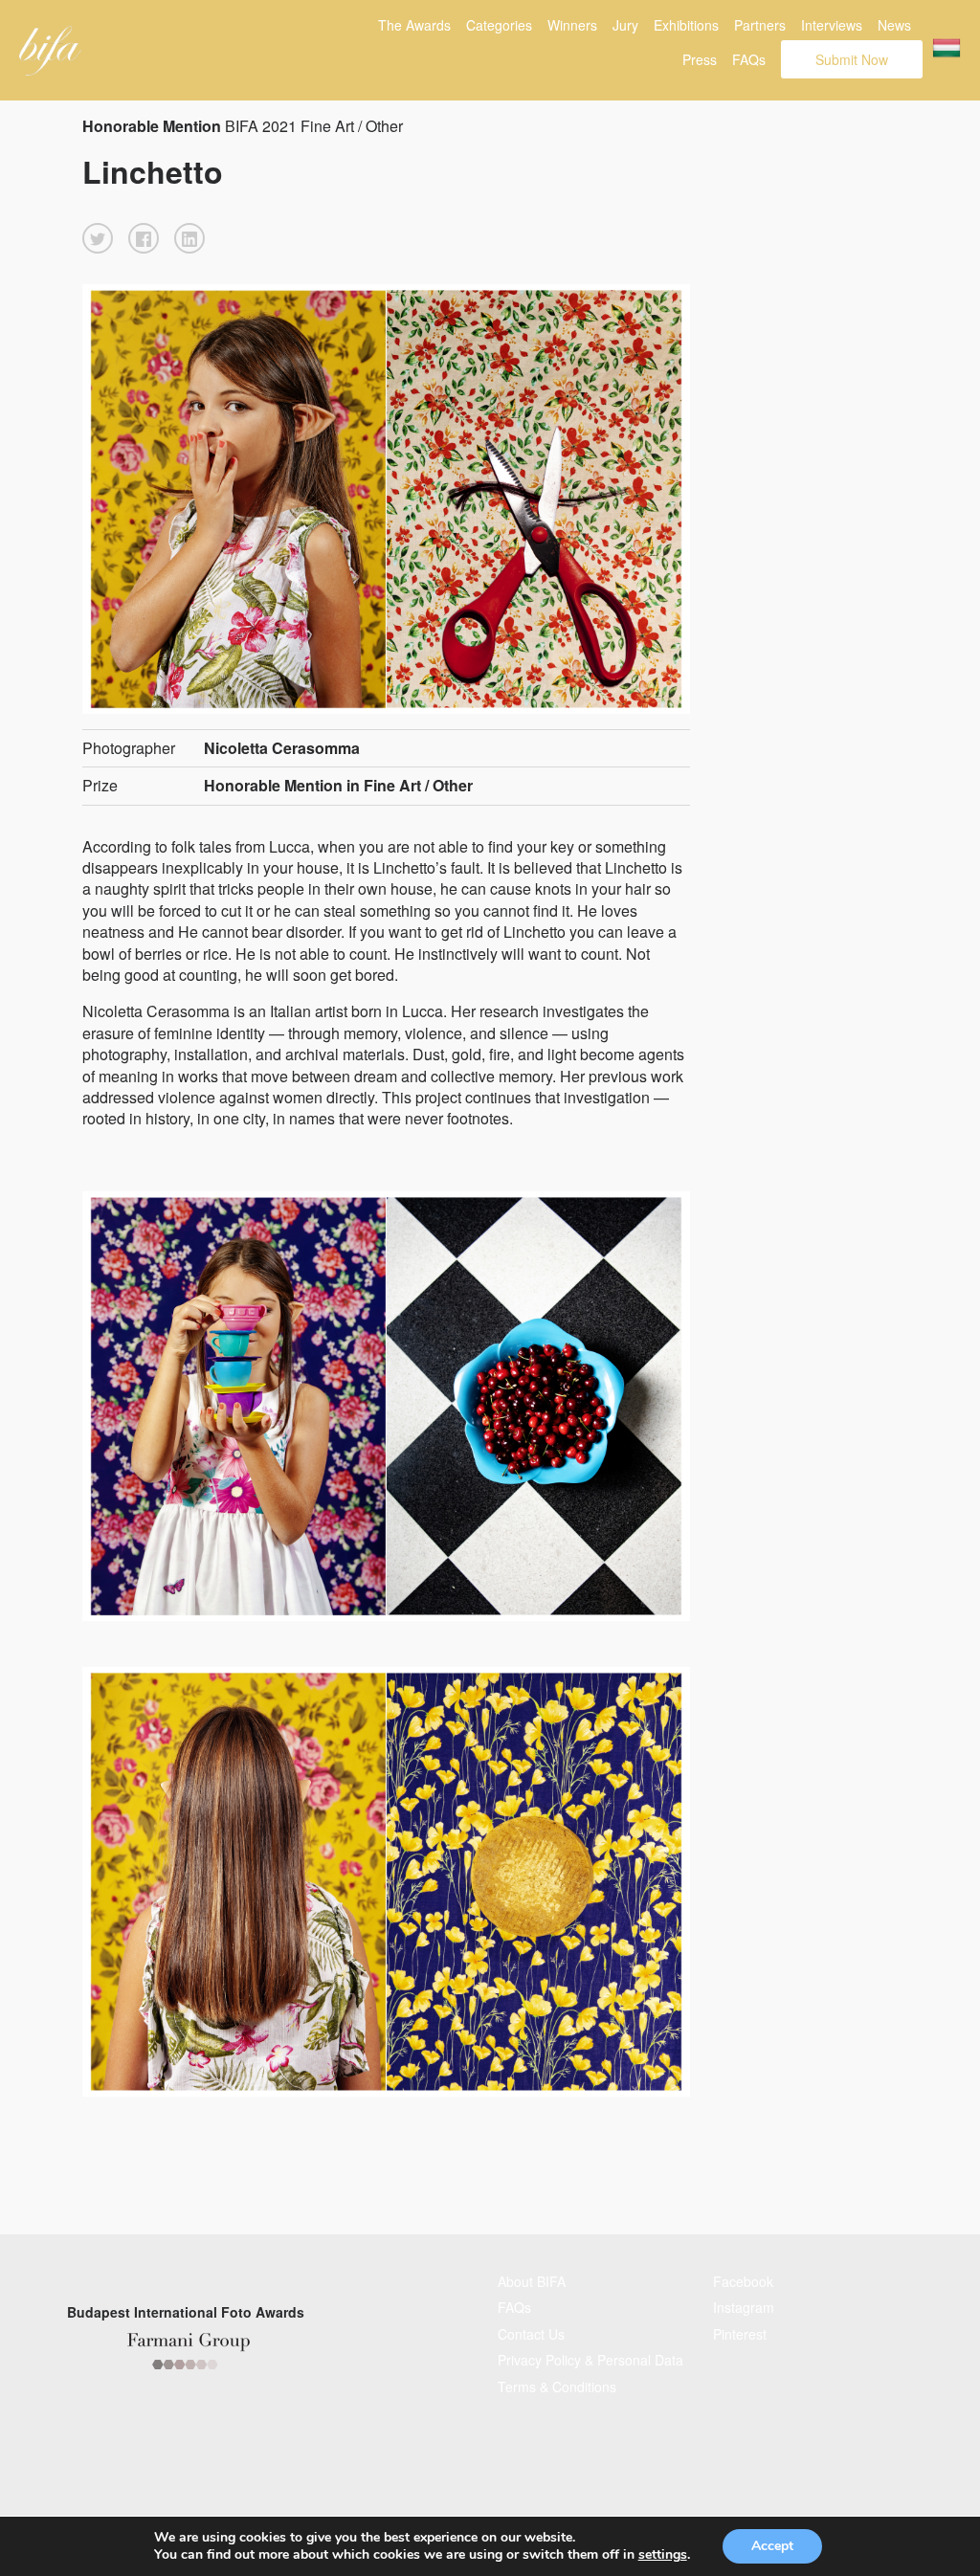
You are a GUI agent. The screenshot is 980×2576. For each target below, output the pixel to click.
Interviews (832, 25)
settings (663, 2555)
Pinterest (740, 2334)
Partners (760, 25)
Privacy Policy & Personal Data (590, 2360)
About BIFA (532, 2281)
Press (700, 59)
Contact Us (531, 2334)
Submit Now (852, 59)
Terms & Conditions (557, 2387)
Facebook (743, 2281)
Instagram (744, 2307)
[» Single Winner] (50, 51)
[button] (98, 238)
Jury (625, 25)
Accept (772, 2546)
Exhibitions (686, 25)
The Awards (414, 25)
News (894, 25)
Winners (572, 25)
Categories (499, 25)
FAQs (749, 59)
